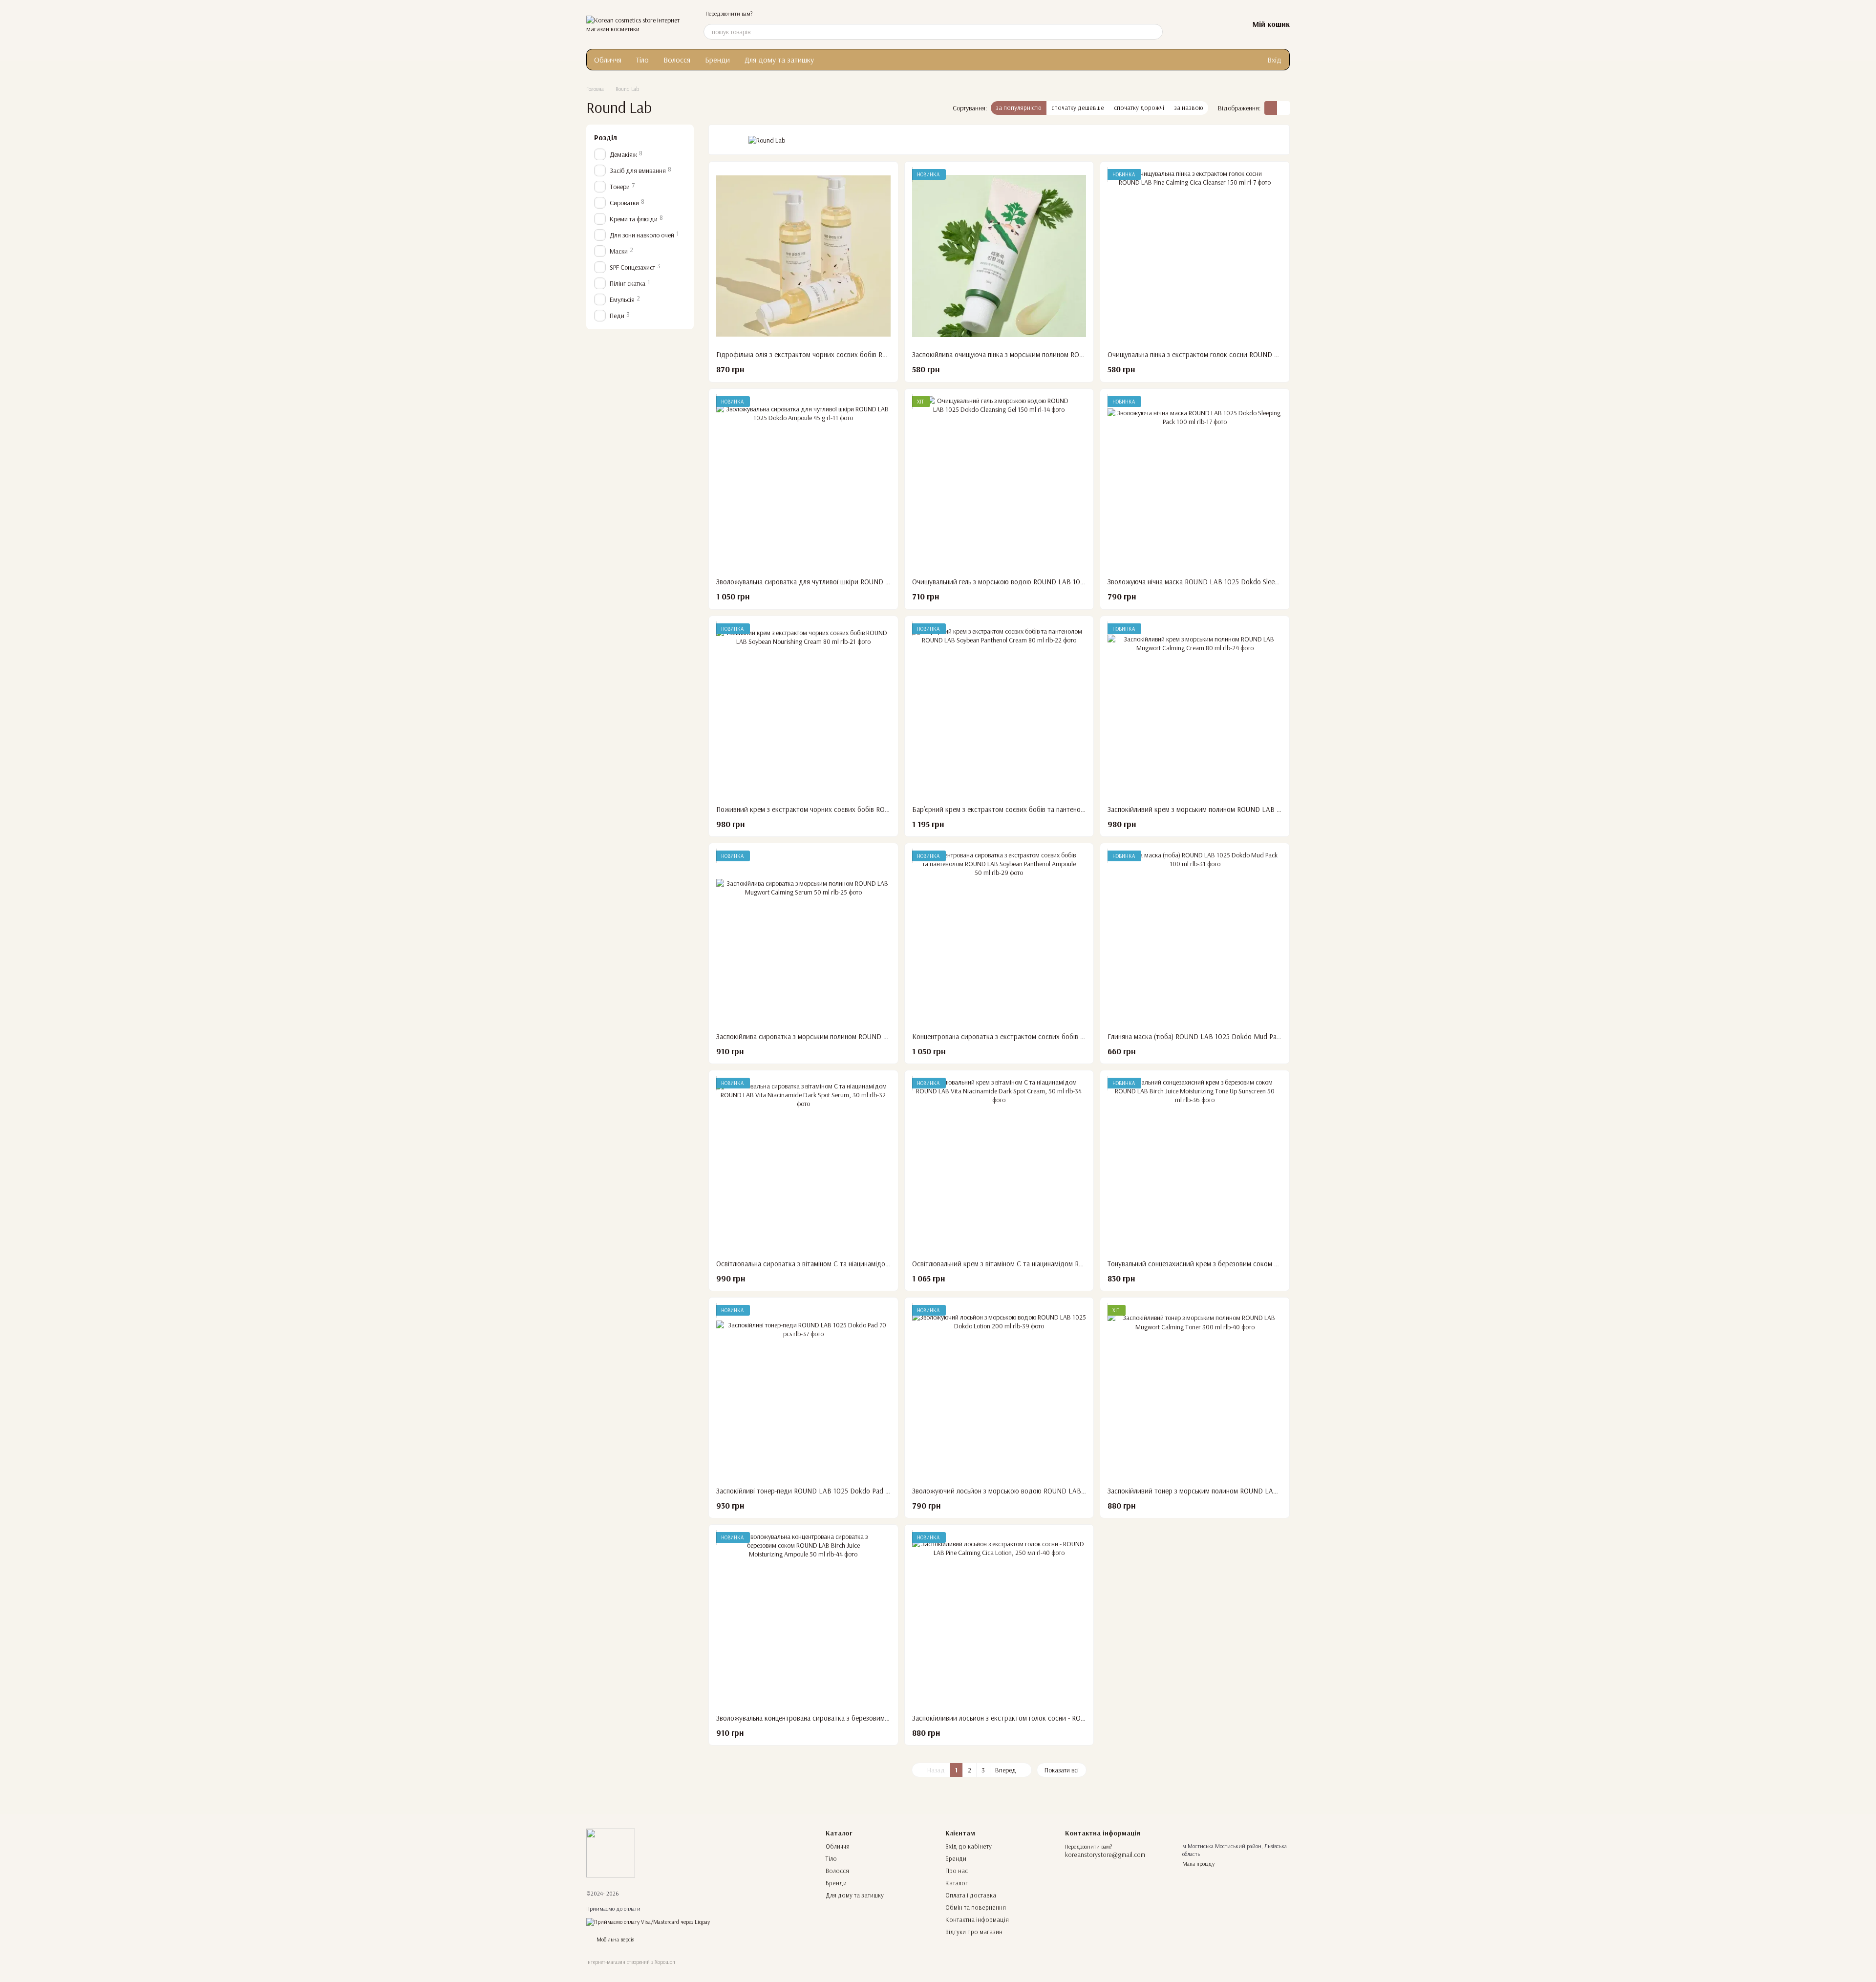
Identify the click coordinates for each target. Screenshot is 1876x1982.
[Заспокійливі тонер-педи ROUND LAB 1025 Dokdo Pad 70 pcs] (803, 1392)
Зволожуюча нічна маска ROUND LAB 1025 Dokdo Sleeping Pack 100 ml (1216, 582)
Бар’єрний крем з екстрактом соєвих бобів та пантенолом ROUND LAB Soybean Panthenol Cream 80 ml (1071, 809)
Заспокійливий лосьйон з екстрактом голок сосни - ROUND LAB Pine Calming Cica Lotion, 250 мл (1061, 1718)
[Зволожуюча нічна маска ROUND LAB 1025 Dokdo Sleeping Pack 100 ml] (1195, 483)
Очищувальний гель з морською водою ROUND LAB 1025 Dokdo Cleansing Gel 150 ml (1042, 582)
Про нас (957, 1871)
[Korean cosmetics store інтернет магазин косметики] (611, 1852)
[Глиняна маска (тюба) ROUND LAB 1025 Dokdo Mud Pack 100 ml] (1195, 938)
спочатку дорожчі (1139, 107)
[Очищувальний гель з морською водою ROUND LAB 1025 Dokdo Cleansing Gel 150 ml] (999, 483)
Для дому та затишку (779, 60)
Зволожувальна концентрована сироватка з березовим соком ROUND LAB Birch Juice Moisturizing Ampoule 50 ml (890, 1718)
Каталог (957, 1883)
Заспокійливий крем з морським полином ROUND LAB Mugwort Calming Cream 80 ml (1238, 809)
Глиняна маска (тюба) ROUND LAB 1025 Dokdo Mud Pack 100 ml (1207, 1036)
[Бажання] (1215, 24)
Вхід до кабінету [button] (969, 1846)
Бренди (717, 60)
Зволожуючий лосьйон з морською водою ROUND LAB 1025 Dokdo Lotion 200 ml (1038, 1491)
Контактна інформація (977, 1919)
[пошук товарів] (1155, 32)
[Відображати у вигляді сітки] (1271, 108)
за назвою (1189, 107)
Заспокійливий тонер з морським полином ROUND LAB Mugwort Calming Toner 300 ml (1240, 1491)
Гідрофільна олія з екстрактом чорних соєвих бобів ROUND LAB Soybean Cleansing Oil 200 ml (861, 354)
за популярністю (1019, 107)
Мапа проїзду (1198, 1864)
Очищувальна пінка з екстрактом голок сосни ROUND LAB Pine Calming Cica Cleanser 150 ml (1248, 354)
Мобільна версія (615, 1939)
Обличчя (608, 60)
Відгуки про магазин (974, 1932)
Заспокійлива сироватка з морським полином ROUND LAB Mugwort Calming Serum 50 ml (852, 1036)
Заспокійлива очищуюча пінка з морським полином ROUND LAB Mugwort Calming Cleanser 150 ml (1061, 354)
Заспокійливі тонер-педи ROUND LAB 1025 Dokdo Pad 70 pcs (811, 1491)
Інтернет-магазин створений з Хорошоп (631, 1962)
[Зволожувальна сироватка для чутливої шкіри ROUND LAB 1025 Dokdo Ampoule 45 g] (803, 483)
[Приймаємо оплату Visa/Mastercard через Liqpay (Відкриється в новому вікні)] (648, 1921)
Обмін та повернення (976, 1907)
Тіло (642, 60)
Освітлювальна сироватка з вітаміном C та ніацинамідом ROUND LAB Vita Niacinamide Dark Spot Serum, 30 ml (884, 1264)
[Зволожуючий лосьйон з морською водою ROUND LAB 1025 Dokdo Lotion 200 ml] (999, 1392)
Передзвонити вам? (729, 13)
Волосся (677, 60)
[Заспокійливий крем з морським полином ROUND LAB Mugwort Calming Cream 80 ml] (1195, 711)
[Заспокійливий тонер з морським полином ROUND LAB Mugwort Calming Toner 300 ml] (1195, 1392)
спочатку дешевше (1078, 107)
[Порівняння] (1190, 24)
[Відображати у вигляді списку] (1283, 108)
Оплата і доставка (971, 1895)
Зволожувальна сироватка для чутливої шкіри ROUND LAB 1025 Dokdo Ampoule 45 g (848, 582)
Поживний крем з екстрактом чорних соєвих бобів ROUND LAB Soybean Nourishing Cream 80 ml (865, 809)
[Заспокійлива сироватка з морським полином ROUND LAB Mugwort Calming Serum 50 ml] (803, 938)
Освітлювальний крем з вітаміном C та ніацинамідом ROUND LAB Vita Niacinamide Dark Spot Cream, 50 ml (1074, 1264)
